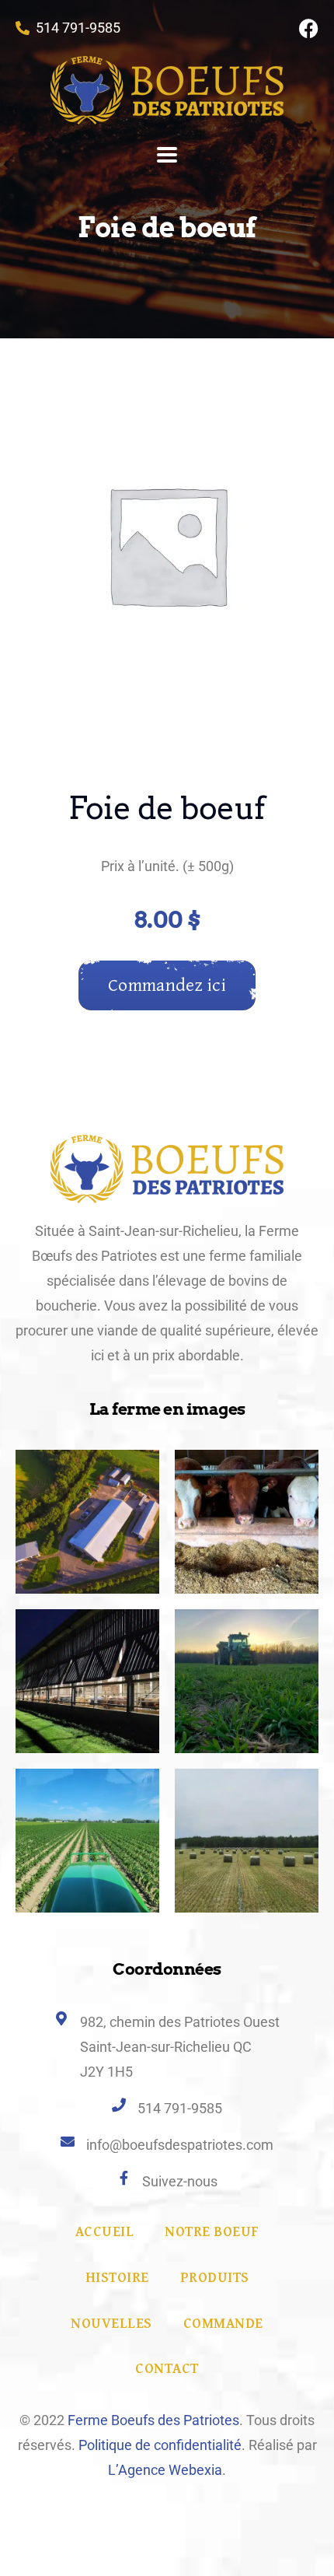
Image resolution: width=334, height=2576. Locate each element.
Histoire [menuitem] (117, 2278)
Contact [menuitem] (167, 2369)
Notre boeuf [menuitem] (212, 2232)
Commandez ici (167, 985)
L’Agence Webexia (165, 2470)
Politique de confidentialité (160, 2445)
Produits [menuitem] (215, 2278)
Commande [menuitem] (223, 2324)
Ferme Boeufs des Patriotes (153, 2420)
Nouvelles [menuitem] (111, 2324)
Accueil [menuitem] (105, 2232)
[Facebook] (309, 28)
